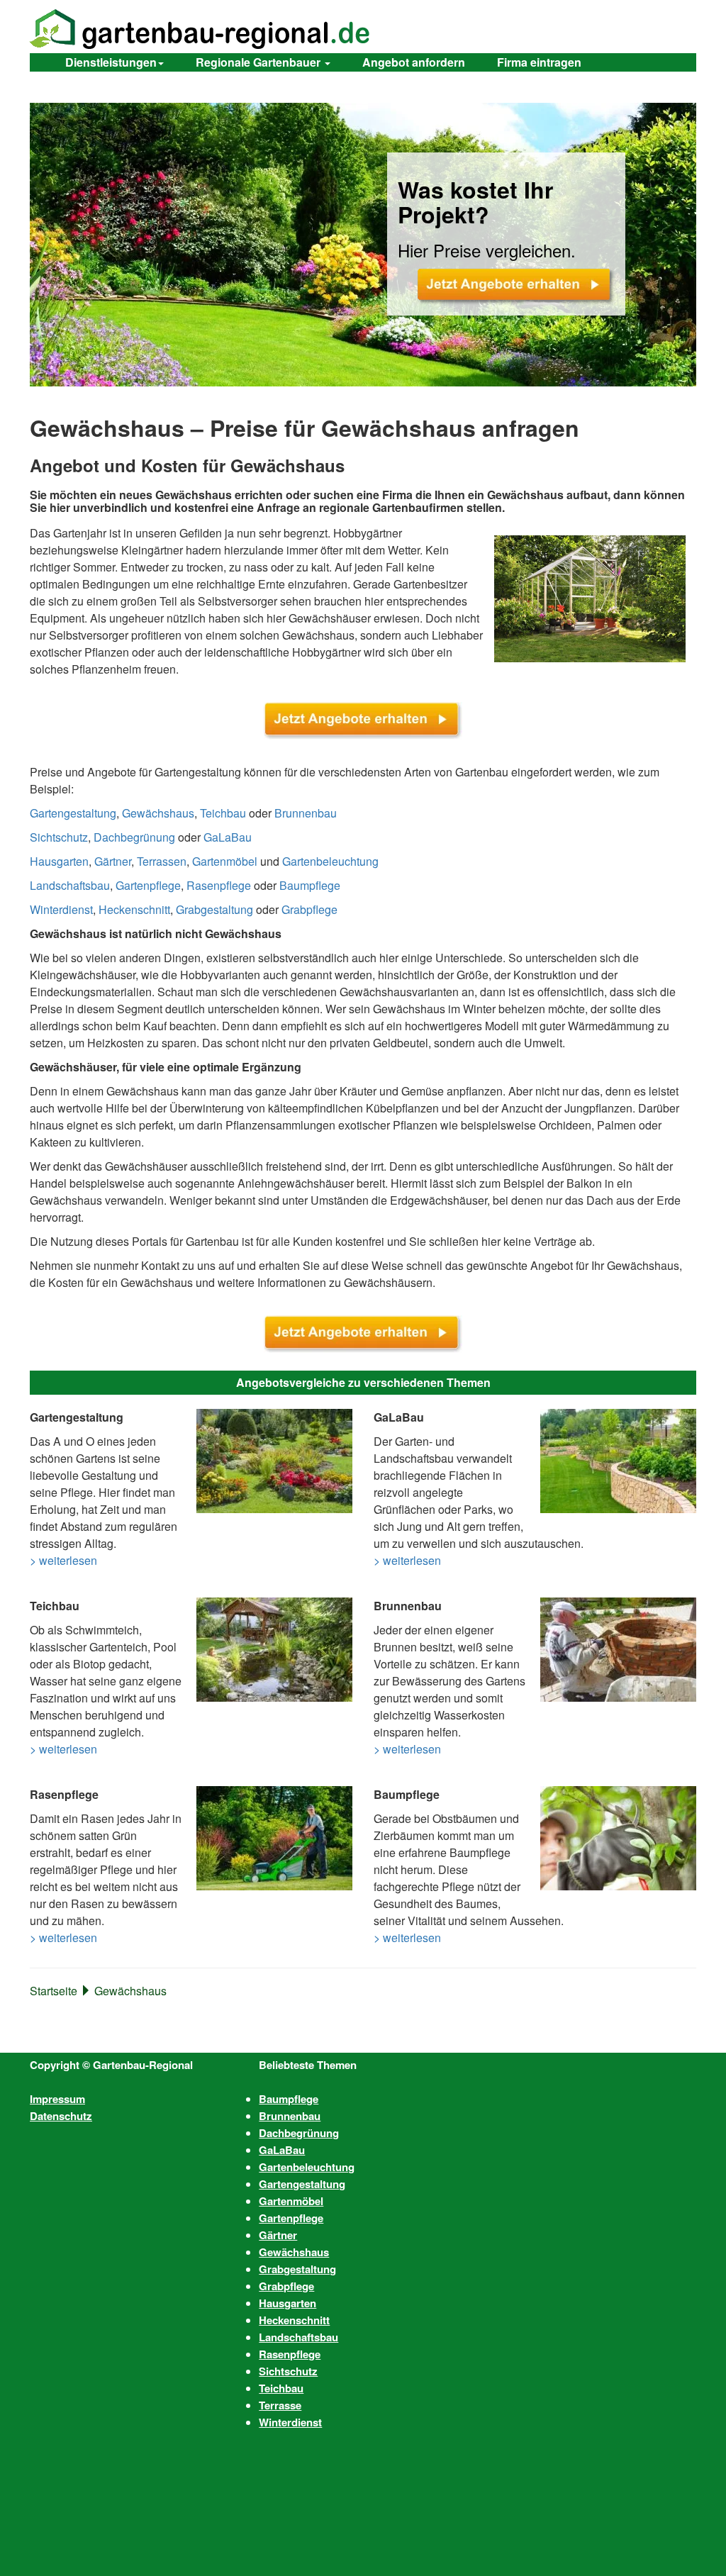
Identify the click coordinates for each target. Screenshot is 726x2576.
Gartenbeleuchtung (330, 861)
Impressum (57, 2099)
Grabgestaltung (214, 909)
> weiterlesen (63, 1560)
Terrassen (162, 861)
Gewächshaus (158, 813)
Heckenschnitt (134, 909)
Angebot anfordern (414, 62)
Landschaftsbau (70, 885)
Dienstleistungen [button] (111, 62)
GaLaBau (228, 837)
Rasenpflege (219, 885)
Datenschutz (61, 2116)
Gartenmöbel (225, 861)
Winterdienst (61, 909)
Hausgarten (59, 861)
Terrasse (280, 2405)
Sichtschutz (59, 837)
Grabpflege (309, 909)
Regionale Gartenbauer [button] (259, 62)
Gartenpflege (148, 885)
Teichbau (223, 813)
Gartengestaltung (73, 813)
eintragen (539, 62)
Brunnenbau (306, 813)
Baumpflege (310, 885)
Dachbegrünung (134, 837)
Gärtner (113, 861)
